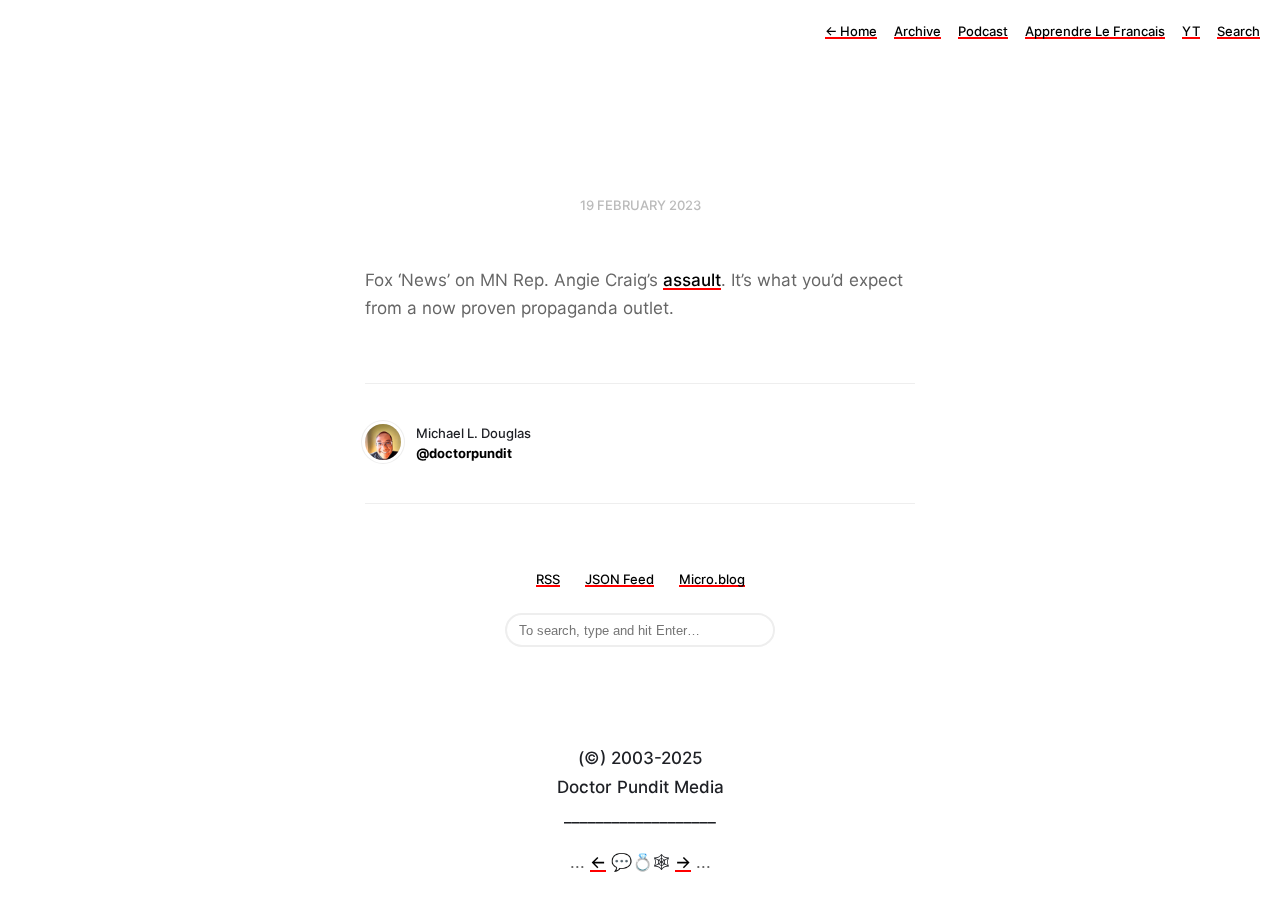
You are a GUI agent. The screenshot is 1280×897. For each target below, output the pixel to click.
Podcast (983, 31)
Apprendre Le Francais (1095, 31)
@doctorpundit (464, 453)
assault (692, 280)
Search (1238, 31)
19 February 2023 (640, 205)
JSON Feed (619, 579)
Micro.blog (712, 579)
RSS (548, 579)
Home (851, 31)
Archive (917, 31)
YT (1191, 31)
